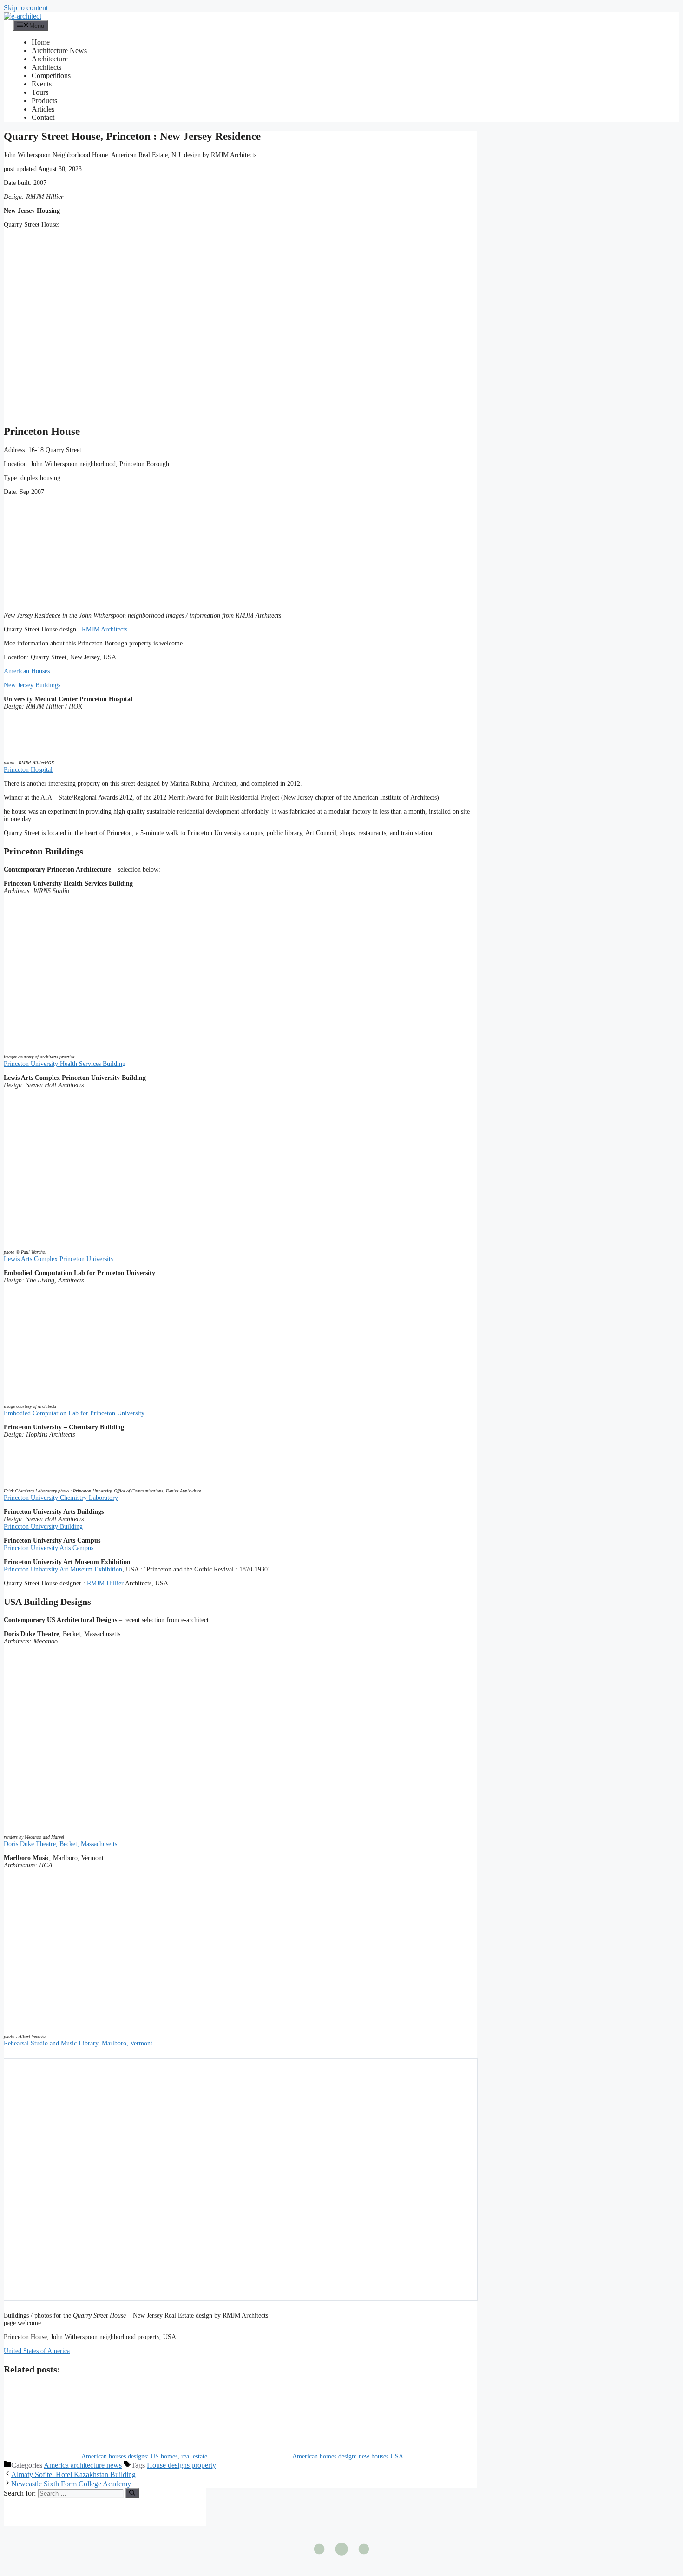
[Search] (132, 2493)
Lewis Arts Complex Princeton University (59, 1259)
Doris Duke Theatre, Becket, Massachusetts (60, 1844)
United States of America (37, 2351)
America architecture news (83, 2465)
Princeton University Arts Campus (49, 1548)
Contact (43, 117)
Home (41, 42)
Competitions (51, 76)
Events (42, 84)
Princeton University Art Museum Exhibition (63, 1569)
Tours (40, 92)
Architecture (50, 59)
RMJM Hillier (105, 1583)
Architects (46, 67)
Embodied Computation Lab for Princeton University (74, 1413)
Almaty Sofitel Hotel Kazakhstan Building (73, 2474)
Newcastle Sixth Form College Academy (71, 2484)
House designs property (181, 2465)
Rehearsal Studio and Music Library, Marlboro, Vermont (78, 2043)
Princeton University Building (43, 1527)
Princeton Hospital (28, 770)
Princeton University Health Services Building (65, 1064)
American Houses (27, 671)
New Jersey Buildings (32, 685)
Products (44, 101)
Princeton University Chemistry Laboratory (61, 1498)
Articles (43, 109)
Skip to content (26, 8)
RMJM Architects (105, 629)
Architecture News (59, 50)
